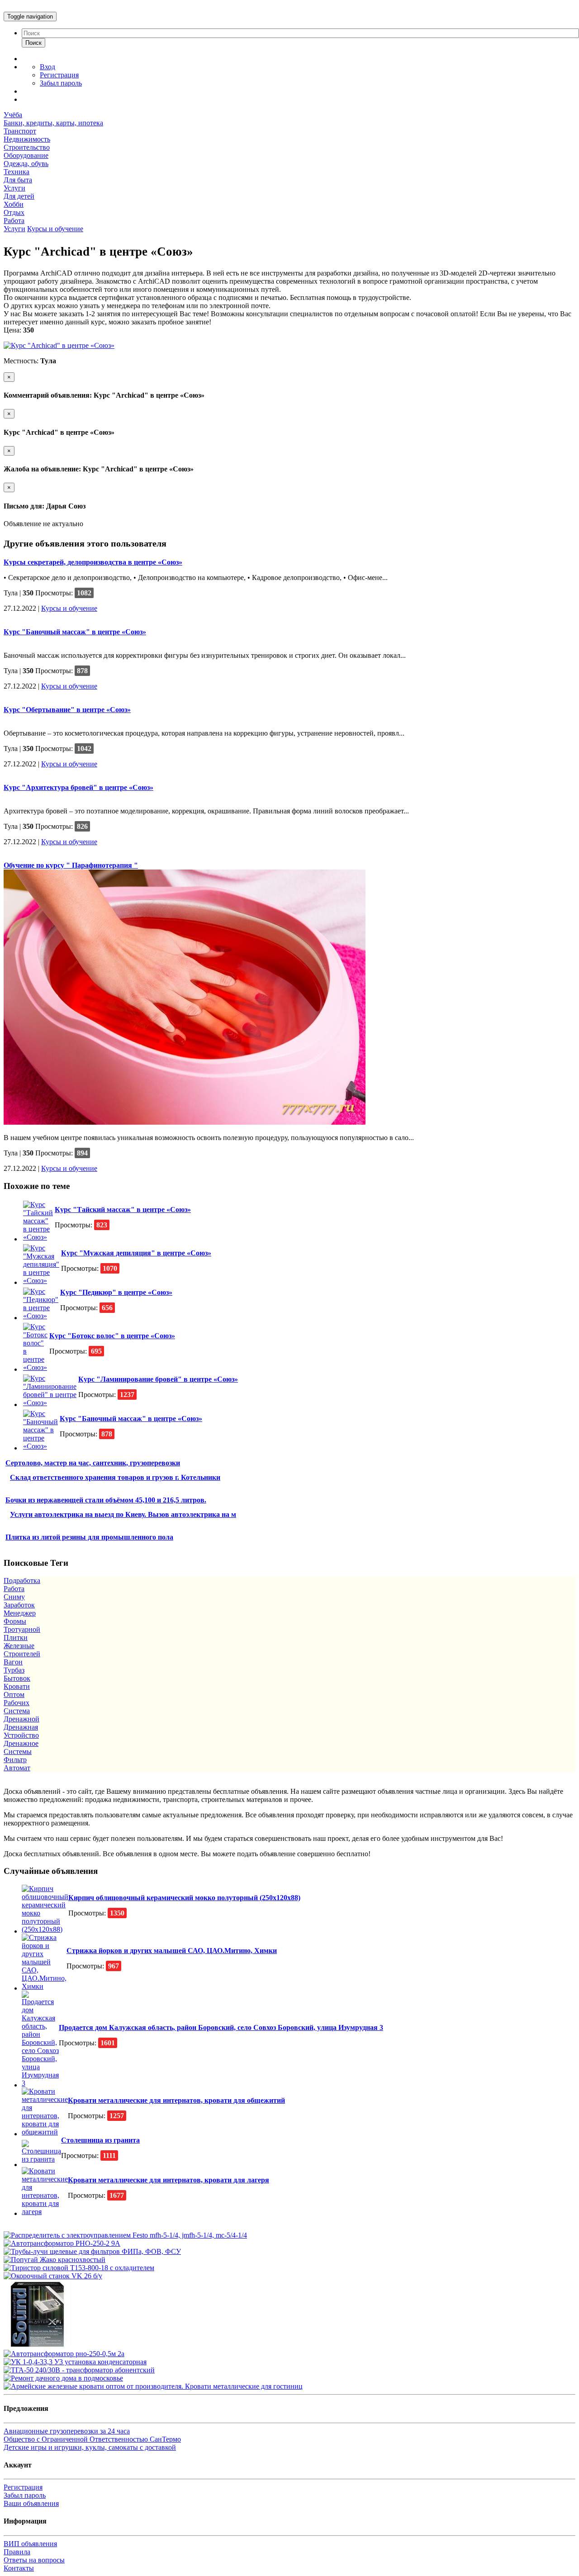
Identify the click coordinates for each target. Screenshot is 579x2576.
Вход (47, 67)
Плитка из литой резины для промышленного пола (89, 1537)
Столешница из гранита (100, 2140)
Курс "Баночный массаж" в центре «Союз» (75, 632)
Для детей (19, 196)
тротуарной (22, 1629)
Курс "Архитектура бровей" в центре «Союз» (78, 787)
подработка (22, 1580)
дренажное (21, 1743)
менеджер (20, 1613)
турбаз (14, 1670)
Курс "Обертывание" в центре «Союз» (67, 710)
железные (19, 1646)
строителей (22, 1654)
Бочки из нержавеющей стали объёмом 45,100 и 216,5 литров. (106, 1500)
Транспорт (20, 131)
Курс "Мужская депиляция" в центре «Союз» (136, 1253)
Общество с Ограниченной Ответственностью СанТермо (92, 2439)
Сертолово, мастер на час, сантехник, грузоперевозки (93, 1463)
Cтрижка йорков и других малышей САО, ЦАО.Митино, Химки (172, 1951)
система (17, 1711)
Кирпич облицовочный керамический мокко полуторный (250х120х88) (184, 1898)
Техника (17, 172)
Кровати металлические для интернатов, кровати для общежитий (176, 2100)
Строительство (27, 147)
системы (18, 1751)
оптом (14, 1694)
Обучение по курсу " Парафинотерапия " (71, 865)
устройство (21, 1735)
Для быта (18, 180)
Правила (17, 2552)
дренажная (21, 1727)
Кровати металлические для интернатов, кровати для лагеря (168, 2180)
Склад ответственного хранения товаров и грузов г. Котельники (115, 1477)
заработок (19, 1605)
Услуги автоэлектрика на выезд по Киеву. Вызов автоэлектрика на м (123, 1514)
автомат (17, 1768)
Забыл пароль (61, 83)
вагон (13, 1662)
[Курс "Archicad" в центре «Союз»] (59, 345)
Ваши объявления (31, 2503)
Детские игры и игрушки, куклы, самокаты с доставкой (90, 2447)
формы (15, 1621)
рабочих (17, 1703)
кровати (17, 1686)
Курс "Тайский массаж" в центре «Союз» (123, 1210)
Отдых (14, 212)
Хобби (14, 204)
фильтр (15, 1760)
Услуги (14, 188)
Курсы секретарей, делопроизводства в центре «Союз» (93, 562)
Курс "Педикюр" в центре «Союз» (116, 1292)
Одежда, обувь (26, 164)
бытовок (17, 1678)
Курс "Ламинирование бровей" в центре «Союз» (158, 1379)
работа (14, 1589)
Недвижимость (27, 139)
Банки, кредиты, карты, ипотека (53, 123)
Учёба (13, 115)
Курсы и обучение (55, 229)
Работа (14, 221)
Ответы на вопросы (34, 2560)
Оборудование (26, 155)
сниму (14, 1597)
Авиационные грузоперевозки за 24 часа (67, 2431)
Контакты (19, 2568)
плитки (16, 1637)
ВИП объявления (30, 2544)
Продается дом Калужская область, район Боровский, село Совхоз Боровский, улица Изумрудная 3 (221, 2027)
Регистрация (59, 75)
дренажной (21, 1719)
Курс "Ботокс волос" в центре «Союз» (112, 1336)
